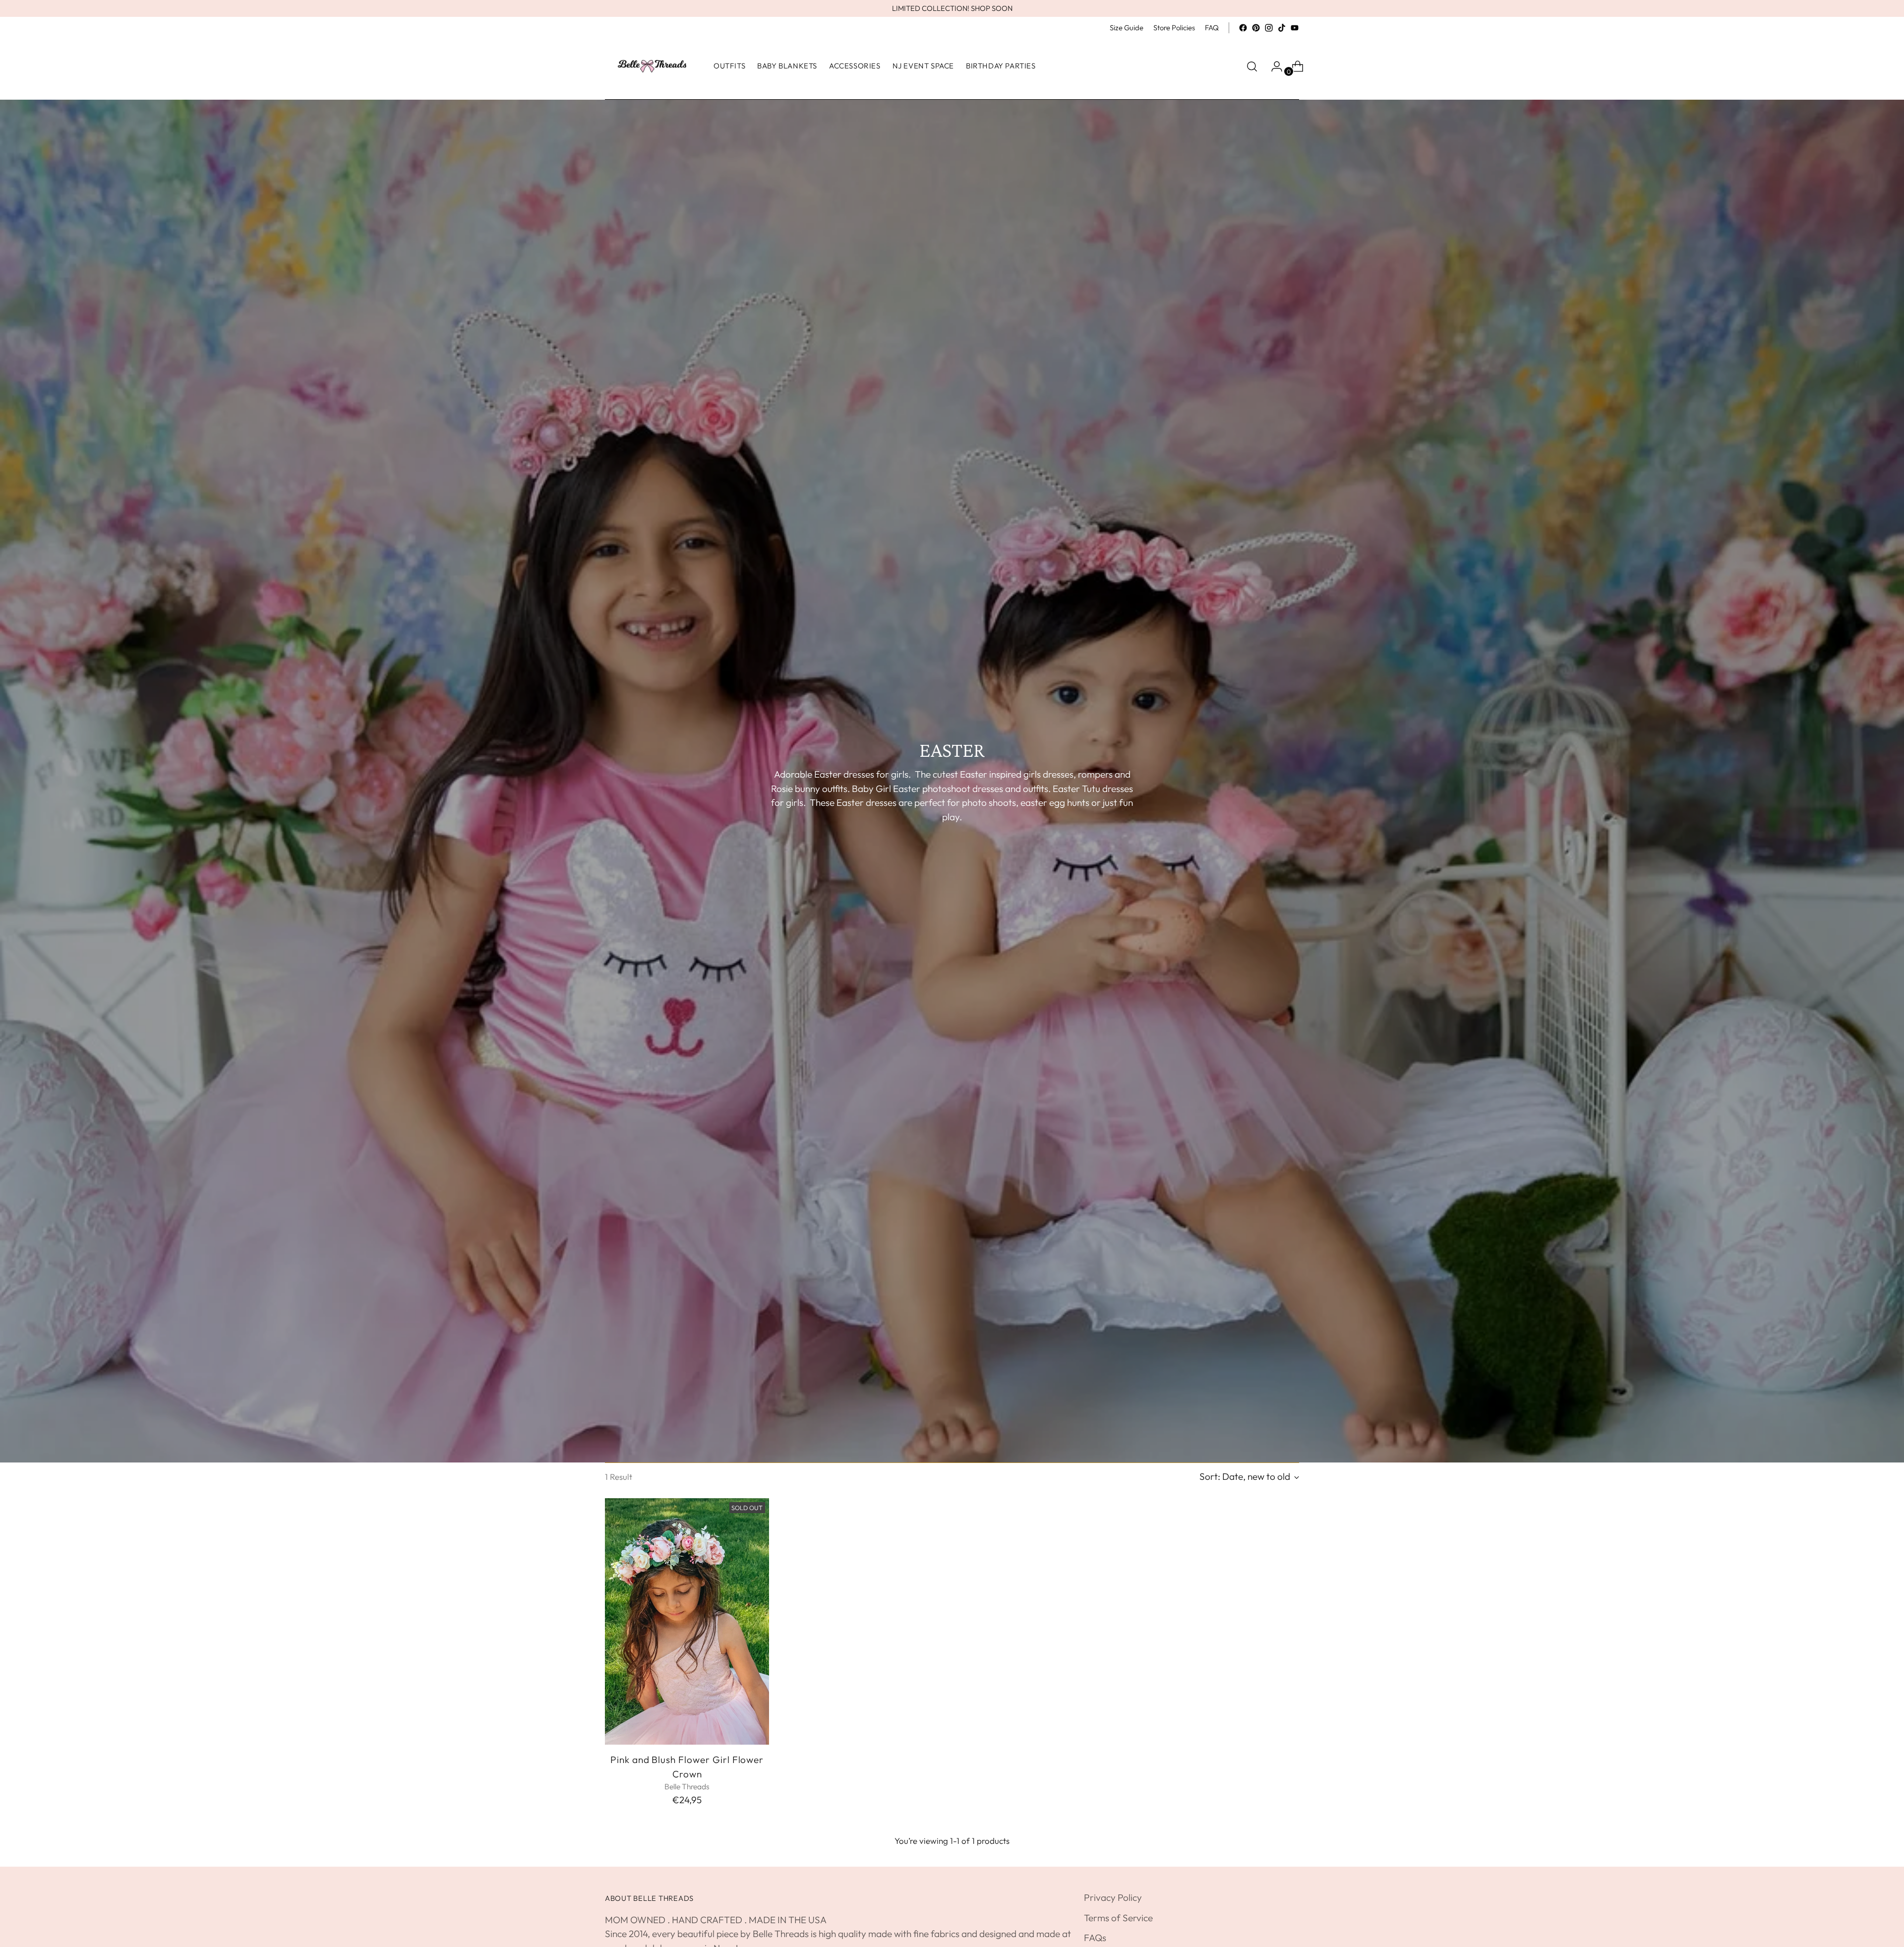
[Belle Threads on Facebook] (1243, 28)
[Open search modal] (1252, 66)
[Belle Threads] (652, 66)
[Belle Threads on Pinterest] (1256, 28)
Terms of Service (1118, 1918)
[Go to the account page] (1273, 66)
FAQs (1095, 1938)
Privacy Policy (1113, 1897)
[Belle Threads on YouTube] (1295, 28)
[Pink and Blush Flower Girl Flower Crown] (687, 1621)
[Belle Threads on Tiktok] (1282, 28)
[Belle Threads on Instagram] (1269, 28)
